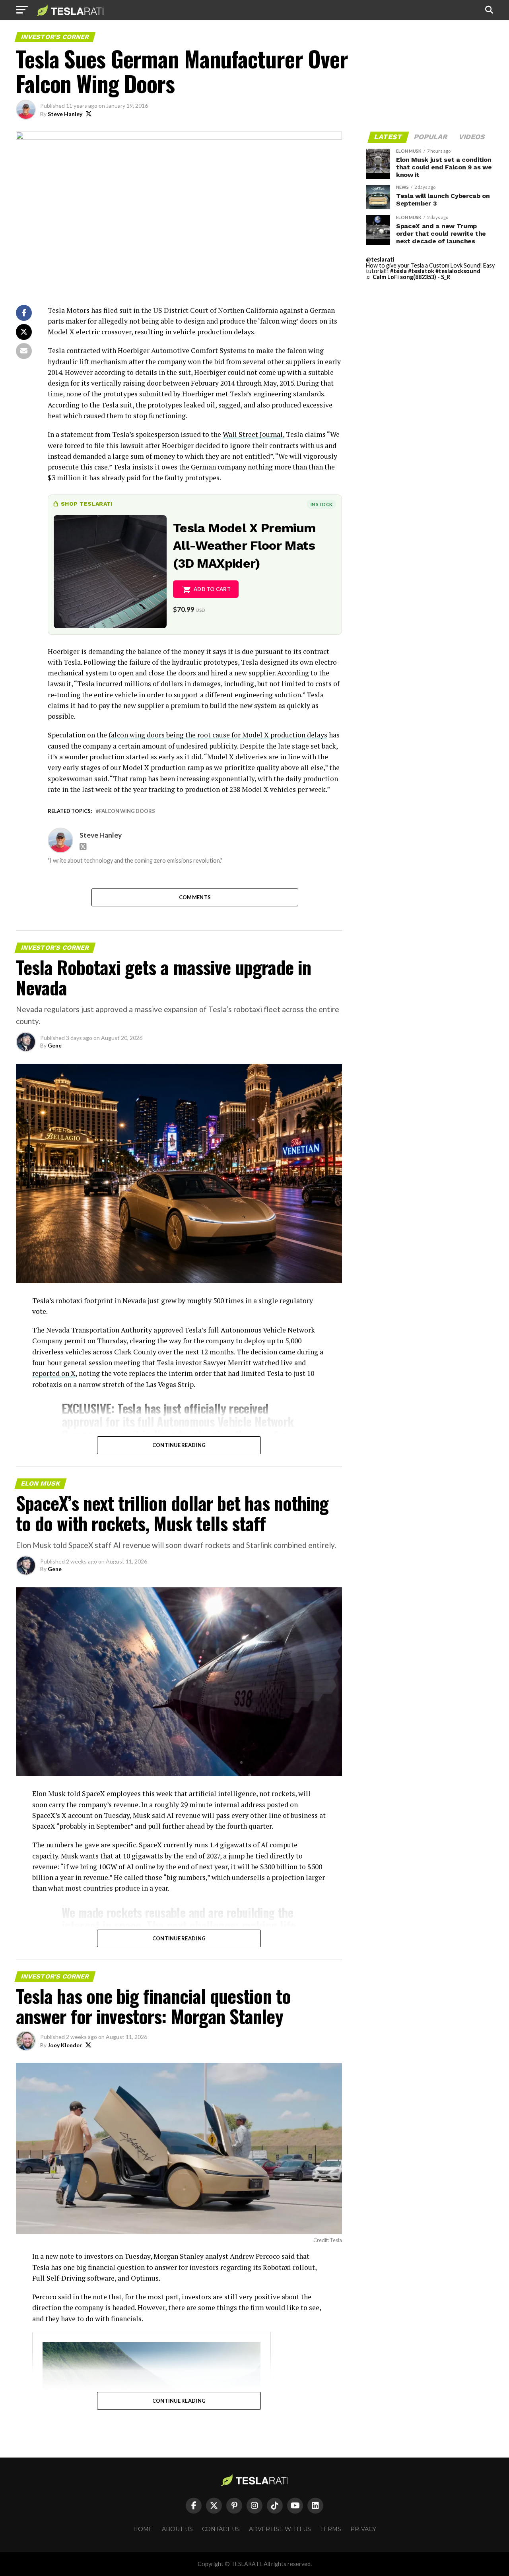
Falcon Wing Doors (127, 811)
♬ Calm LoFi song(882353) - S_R (408, 277)
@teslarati (380, 259)
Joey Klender (65, 2045)
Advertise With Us (280, 2529)
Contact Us (221, 2529)
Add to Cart (212, 589)
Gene (55, 1045)
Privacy (363, 2529)
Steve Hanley (65, 114)
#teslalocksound (458, 271)
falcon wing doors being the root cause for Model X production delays (218, 735)
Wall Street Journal (253, 434)
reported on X (54, 1373)
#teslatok (421, 271)
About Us (177, 2529)
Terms (331, 2529)
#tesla (398, 271)
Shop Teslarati (87, 504)
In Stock (321, 504)
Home (143, 2529)
